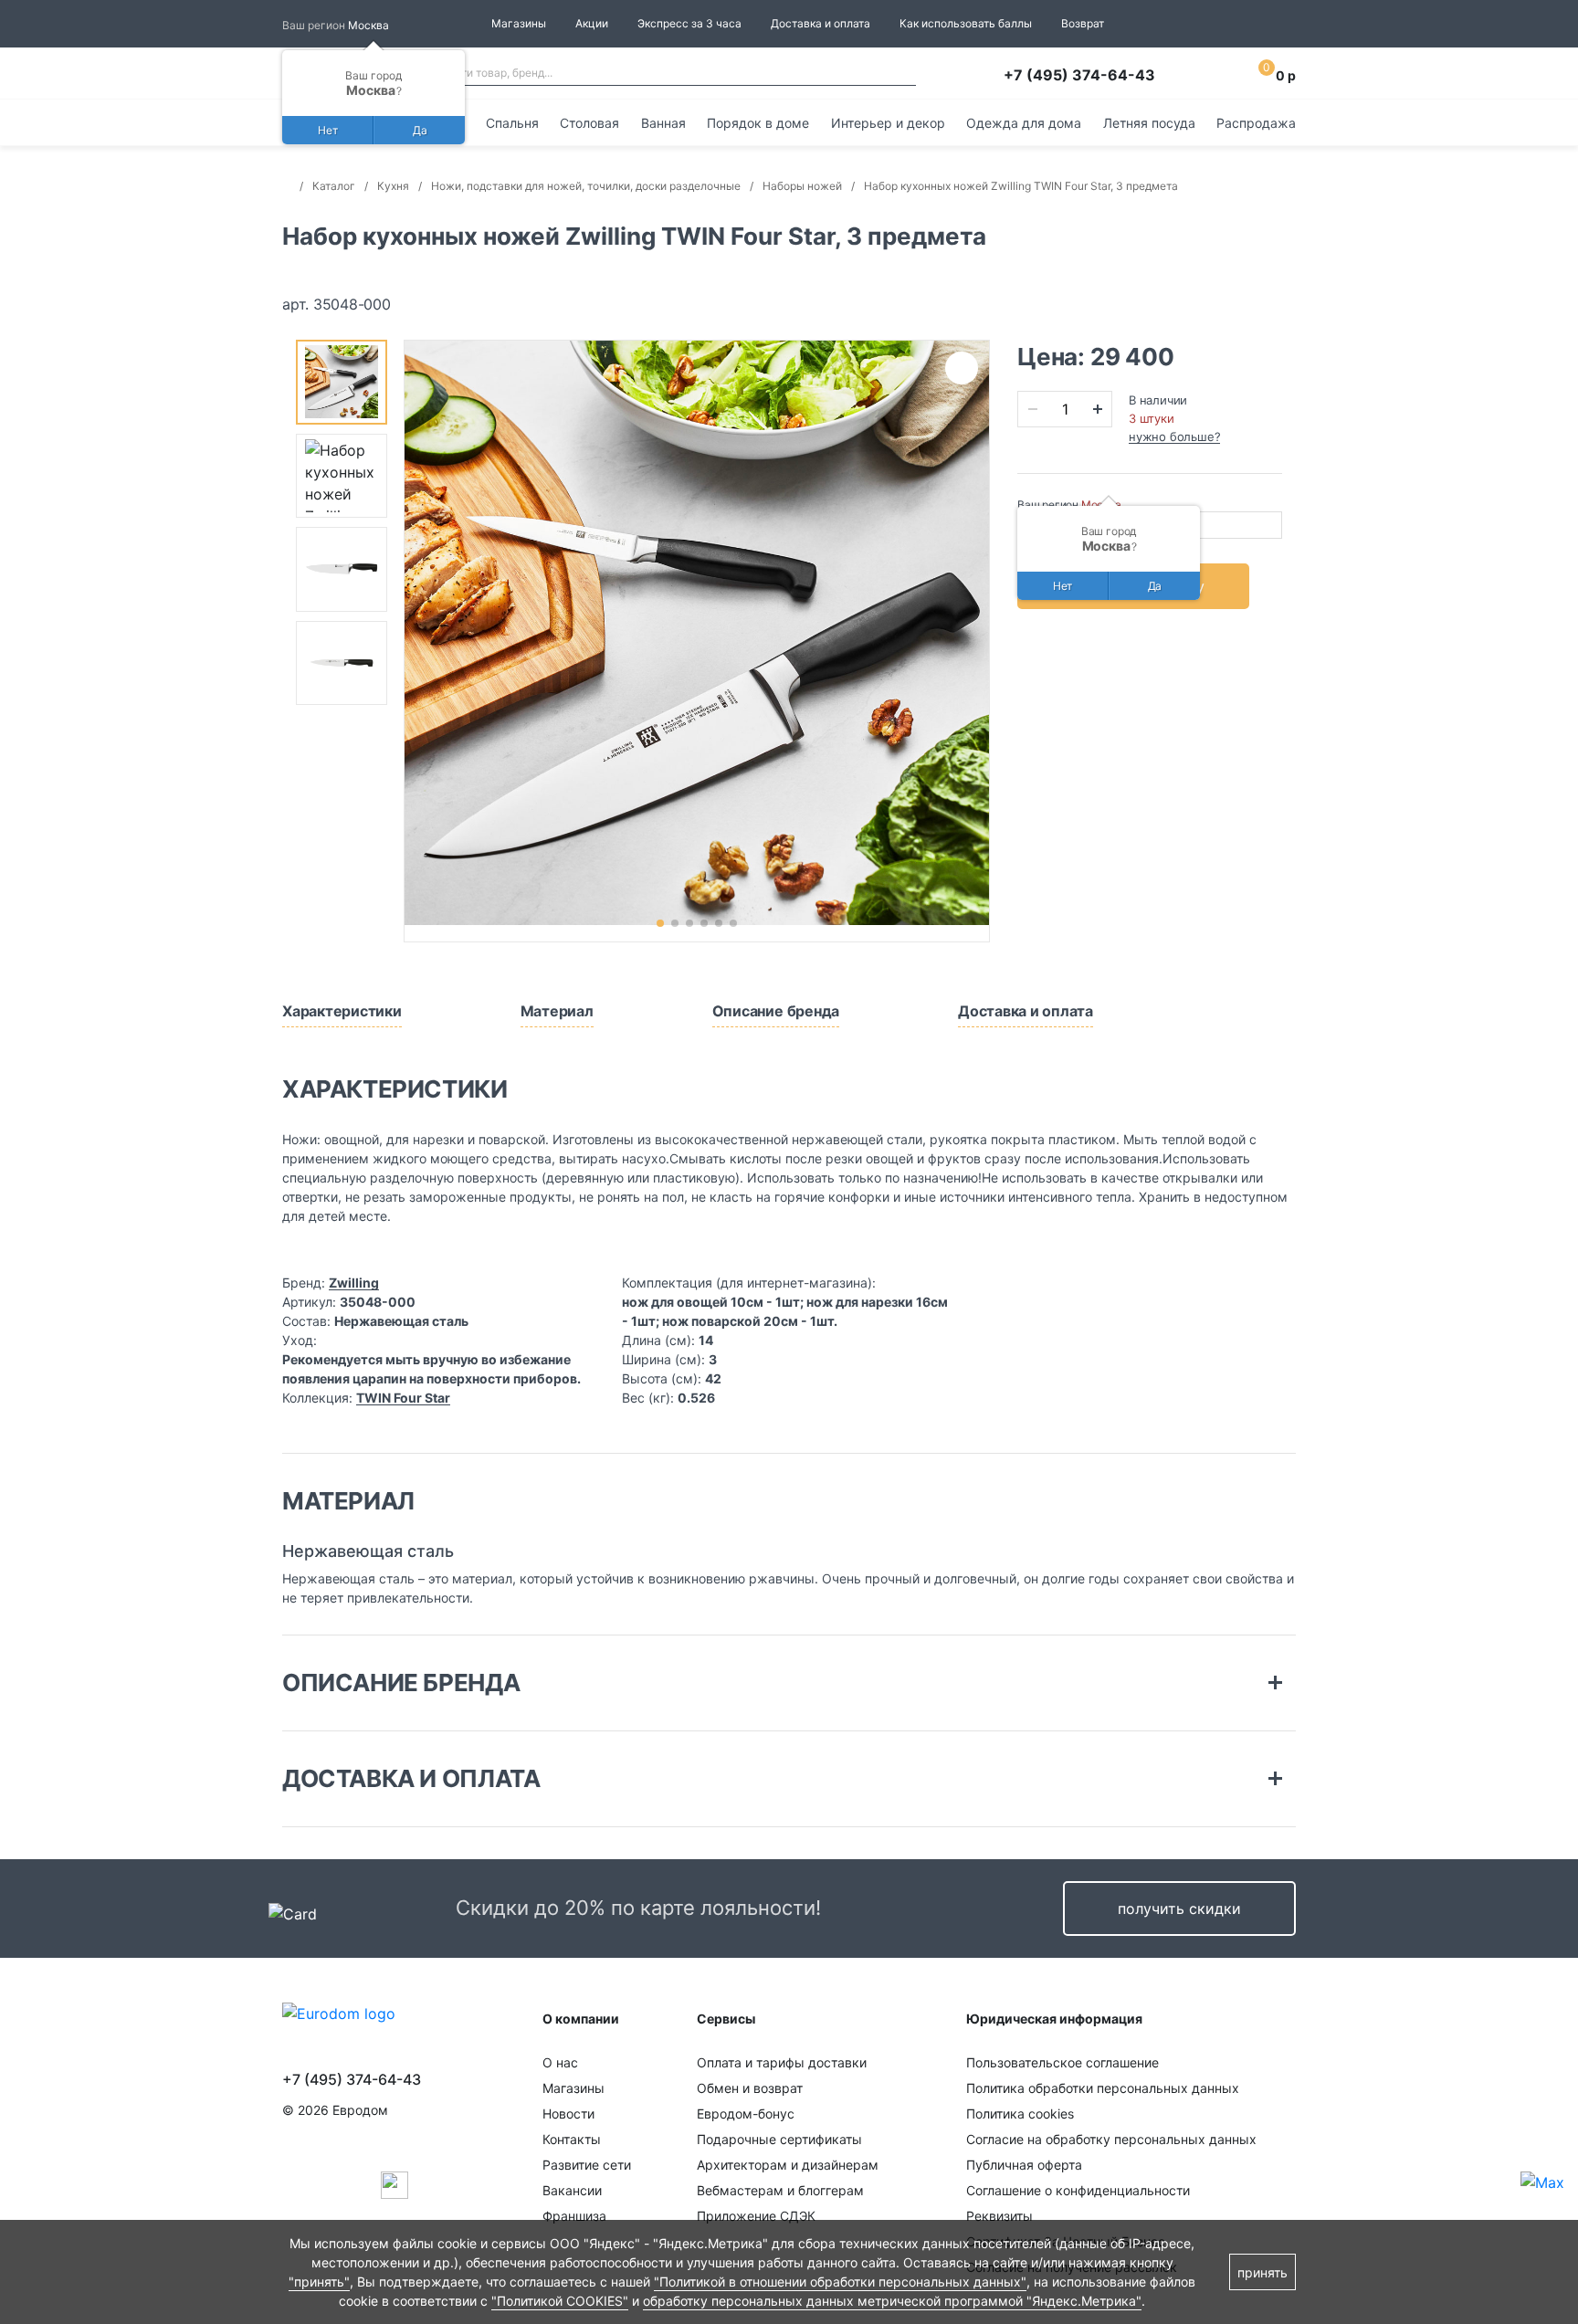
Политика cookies (1020, 2114)
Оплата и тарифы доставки (782, 2062)
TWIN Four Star (403, 1398)
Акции (592, 23)
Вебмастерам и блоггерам (780, 2190)
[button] (660, 923)
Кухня (393, 186)
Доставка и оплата (821, 23)
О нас (560, 2062)
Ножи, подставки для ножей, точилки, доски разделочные (586, 186)
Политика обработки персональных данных (1103, 2088)
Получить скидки (1179, 1909)
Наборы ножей (802, 186)
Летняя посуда (1149, 123)
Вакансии (572, 2190)
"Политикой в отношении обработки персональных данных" (840, 2282)
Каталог (334, 186)
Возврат (1083, 23)
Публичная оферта (1024, 2165)
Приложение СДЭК (756, 2216)
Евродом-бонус (746, 2114)
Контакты (572, 2139)
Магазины (519, 23)
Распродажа (1256, 123)
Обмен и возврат (750, 2088)
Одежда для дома (1024, 123)
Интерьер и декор (888, 123)
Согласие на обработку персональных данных (1111, 2139)
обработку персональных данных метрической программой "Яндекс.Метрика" (892, 2301)
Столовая (589, 123)
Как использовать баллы (966, 23)
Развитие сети (587, 2165)
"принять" (319, 2282)
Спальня (512, 123)
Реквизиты (999, 2216)
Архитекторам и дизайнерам (788, 2165)
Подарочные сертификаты (779, 2139)
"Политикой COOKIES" (560, 2301)
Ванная (663, 123)
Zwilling (354, 1283)
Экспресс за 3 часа (689, 23)
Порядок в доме (758, 123)
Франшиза (574, 2216)
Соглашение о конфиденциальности (1078, 2190)
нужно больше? (1174, 436)
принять (1262, 2272)
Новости (568, 2114)
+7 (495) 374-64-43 (1079, 75)
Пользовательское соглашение (1063, 2062)
